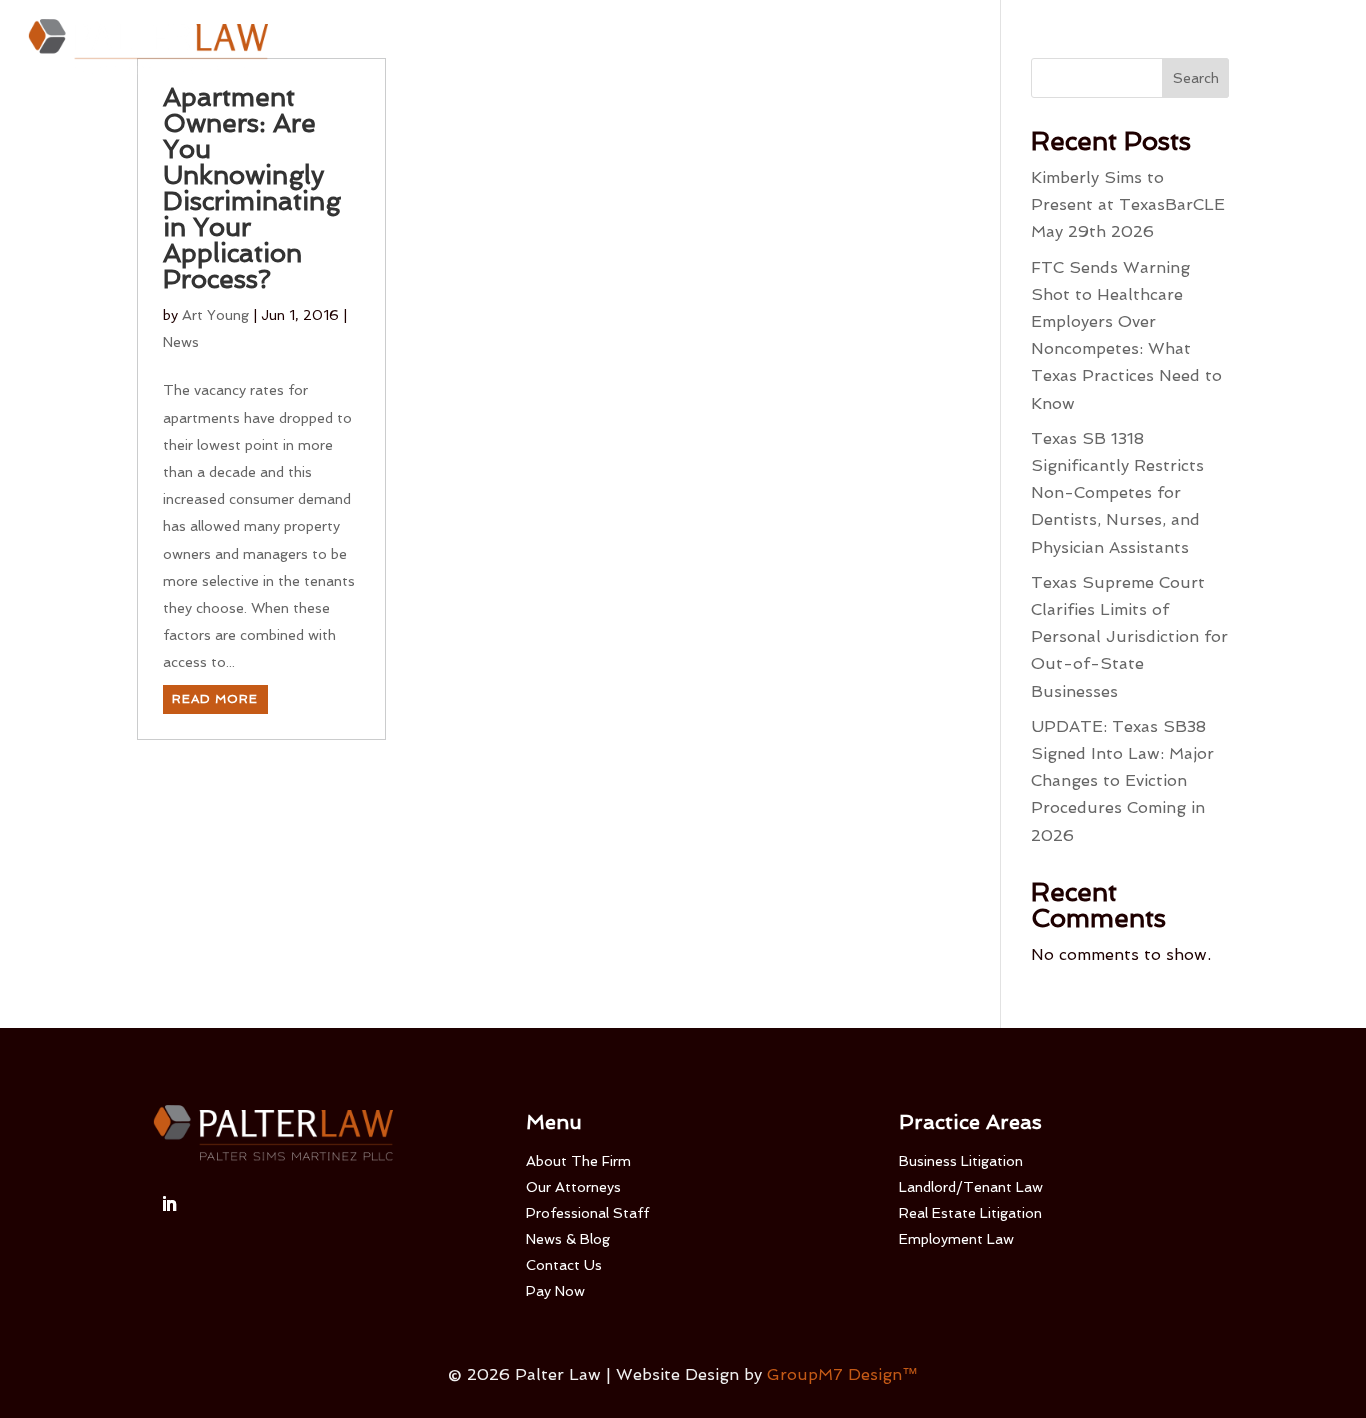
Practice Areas (799, 48)
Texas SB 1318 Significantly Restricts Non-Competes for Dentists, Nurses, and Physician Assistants (1117, 493)
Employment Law (956, 1239)
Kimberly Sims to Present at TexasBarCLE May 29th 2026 (1128, 204)
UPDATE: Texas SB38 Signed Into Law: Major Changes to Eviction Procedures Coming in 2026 (1122, 781)
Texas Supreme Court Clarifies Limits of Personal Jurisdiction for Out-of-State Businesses (1129, 637)
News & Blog (568, 1239)
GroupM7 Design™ (842, 1374)
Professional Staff (661, 48)
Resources (919, 48)
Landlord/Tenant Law (971, 1187)
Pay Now (1116, 48)
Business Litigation (961, 1161)
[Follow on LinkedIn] (169, 1204)
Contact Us (1020, 48)
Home (320, 48)
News (181, 342)
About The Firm (412, 48)
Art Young (215, 315)
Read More (215, 699)
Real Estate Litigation (970, 1213)
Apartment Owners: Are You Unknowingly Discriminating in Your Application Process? (252, 188)
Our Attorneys (532, 48)
